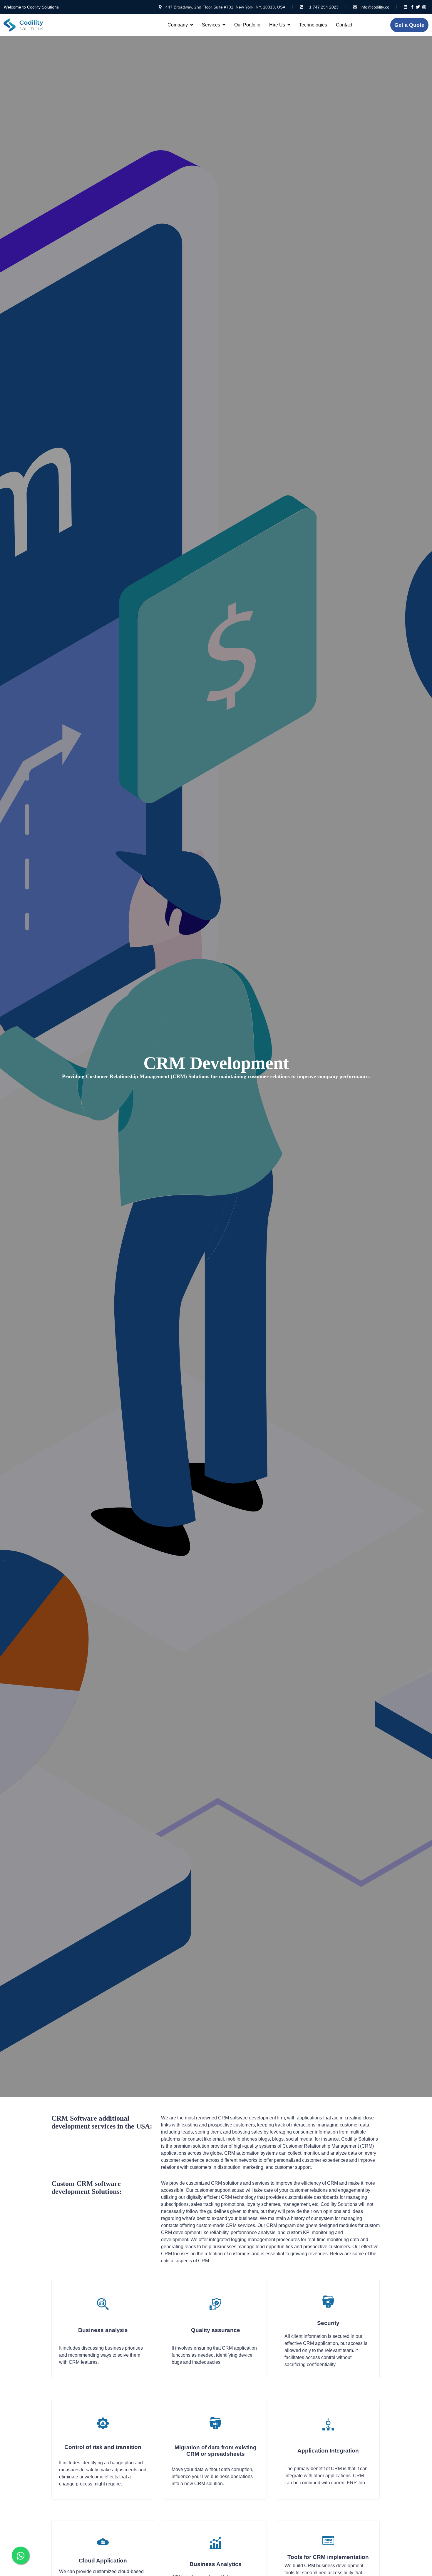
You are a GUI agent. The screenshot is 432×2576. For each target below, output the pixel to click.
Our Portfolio (247, 25)
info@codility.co (375, 7)
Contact (344, 25)
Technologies (313, 25)
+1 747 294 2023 (323, 7)
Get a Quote (409, 25)
